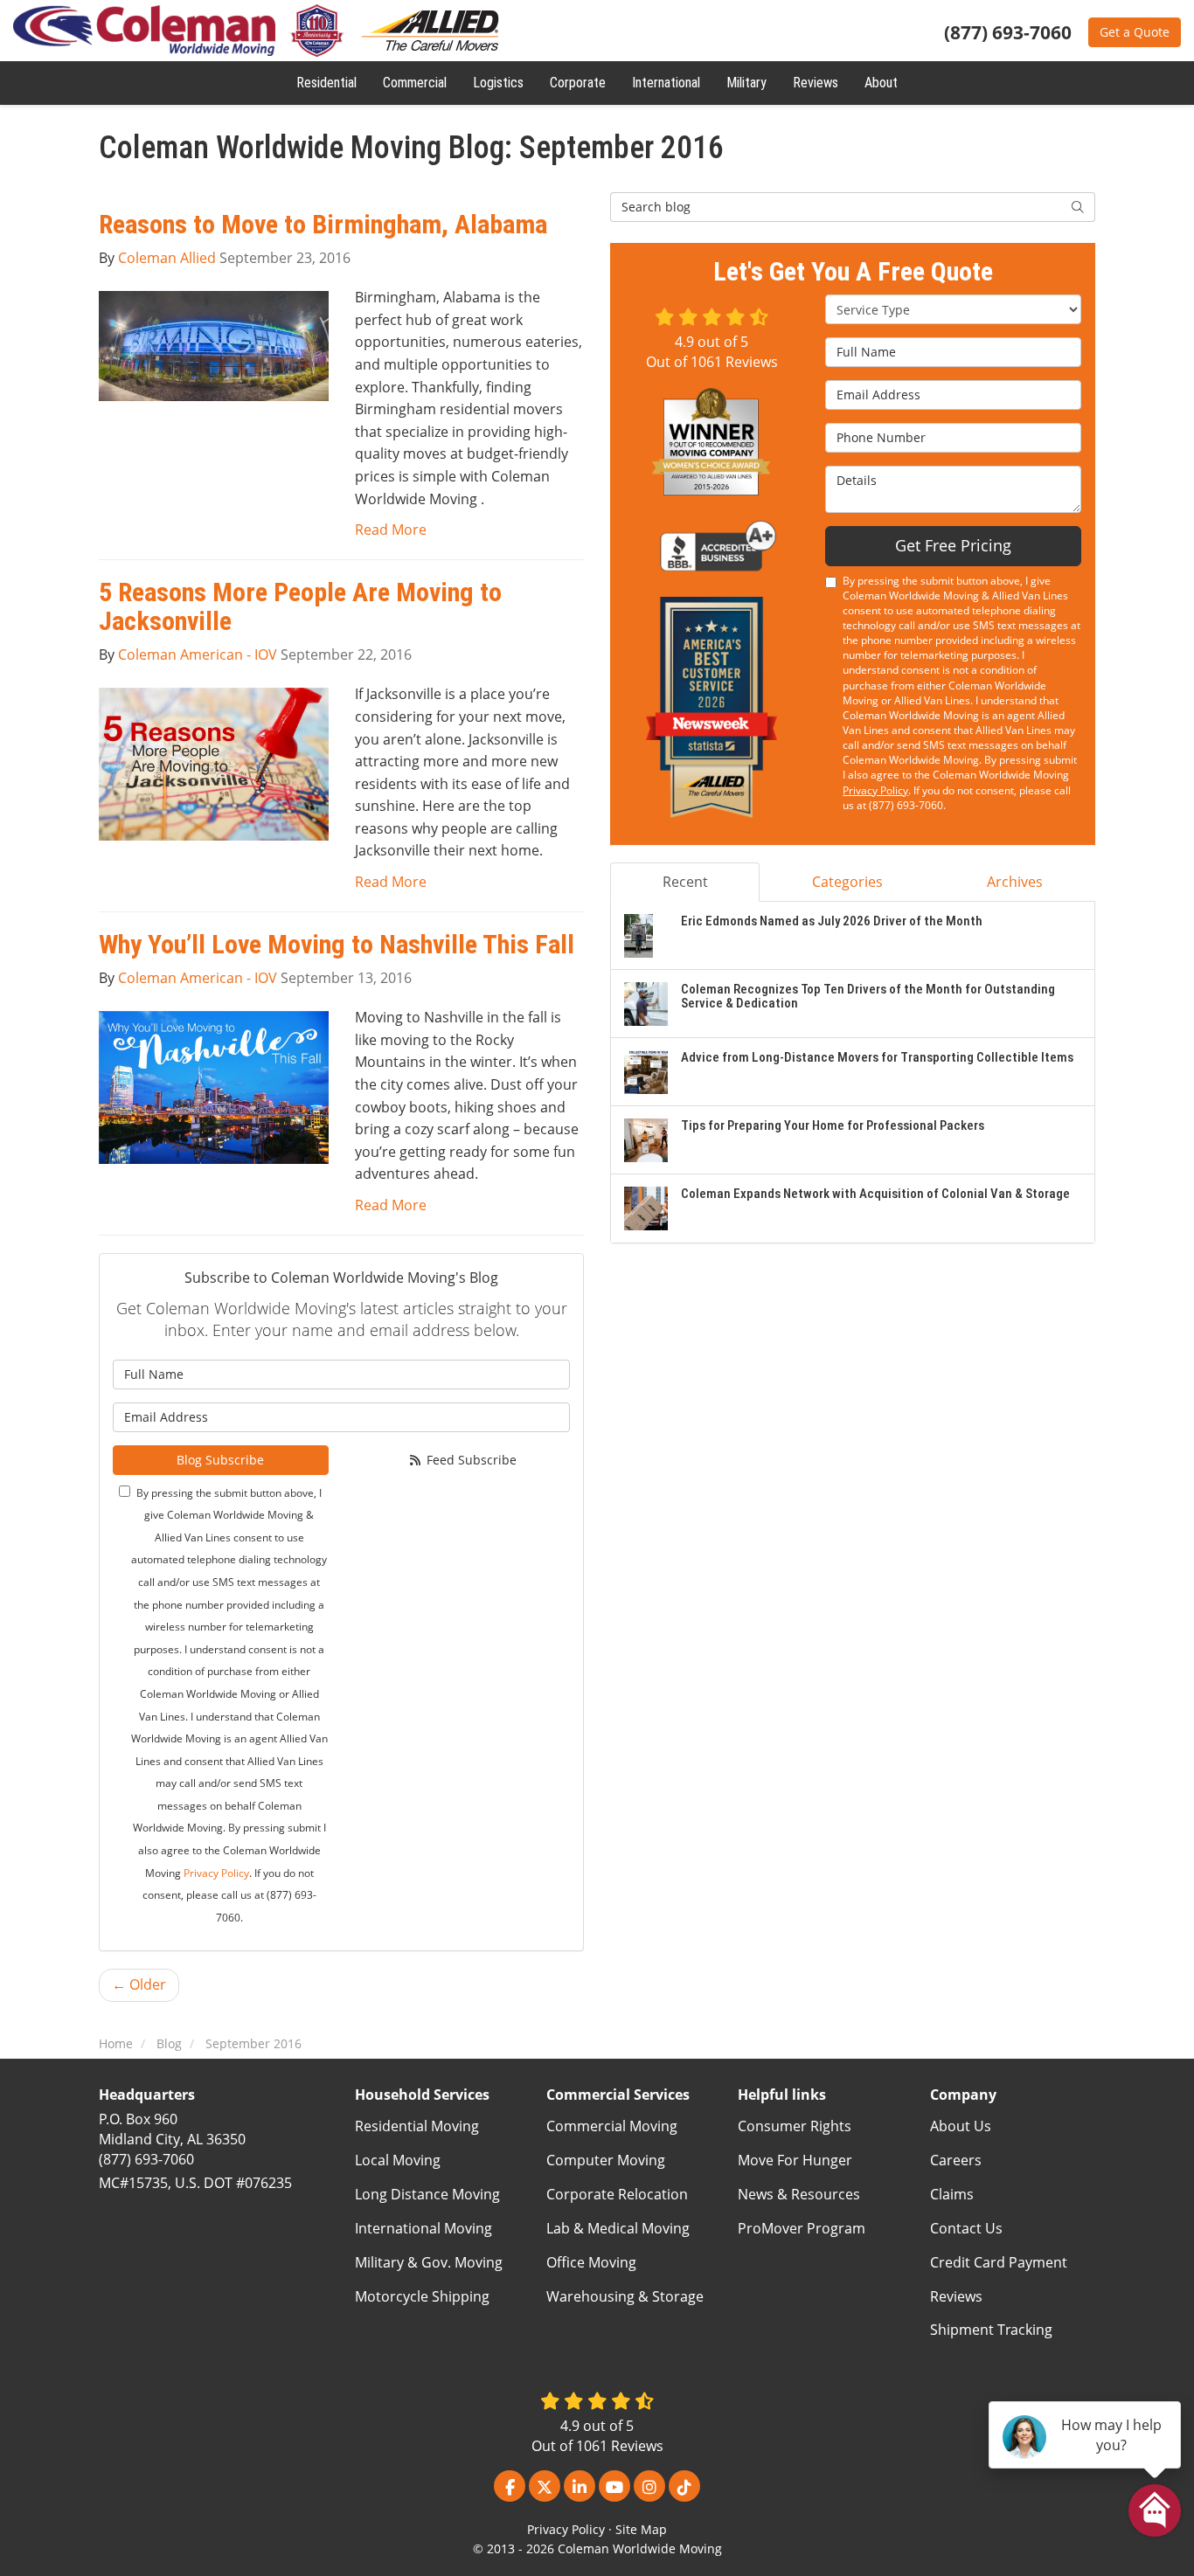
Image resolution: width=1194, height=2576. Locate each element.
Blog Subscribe (220, 1460)
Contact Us (966, 2228)
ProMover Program (802, 2228)
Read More (391, 530)
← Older (139, 1984)
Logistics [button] (498, 83)
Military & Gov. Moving (429, 2262)
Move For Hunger (795, 2160)
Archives (1015, 882)
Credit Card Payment (999, 2262)
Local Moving (398, 2160)
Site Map (641, 2529)
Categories (847, 882)
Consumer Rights (795, 2126)
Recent (685, 882)
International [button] (666, 83)
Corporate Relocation (617, 2194)
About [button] (881, 83)
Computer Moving (606, 2160)
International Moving (423, 2228)
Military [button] (746, 83)
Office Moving (591, 2262)
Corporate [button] (578, 83)
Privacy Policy (216, 1873)
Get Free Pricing (953, 545)
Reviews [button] (816, 83)
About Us (961, 2126)
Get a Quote (1135, 32)
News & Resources (799, 2194)
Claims (952, 2194)
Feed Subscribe (470, 1460)
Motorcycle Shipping (422, 2296)
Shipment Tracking (991, 2330)
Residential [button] (326, 83)
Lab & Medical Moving (618, 2228)
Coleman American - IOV (198, 654)
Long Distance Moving (427, 2194)
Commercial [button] (415, 83)
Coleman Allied (167, 258)
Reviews (956, 2296)
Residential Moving (417, 2126)
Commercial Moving (612, 2126)
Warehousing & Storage (625, 2296)
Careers (956, 2160)
